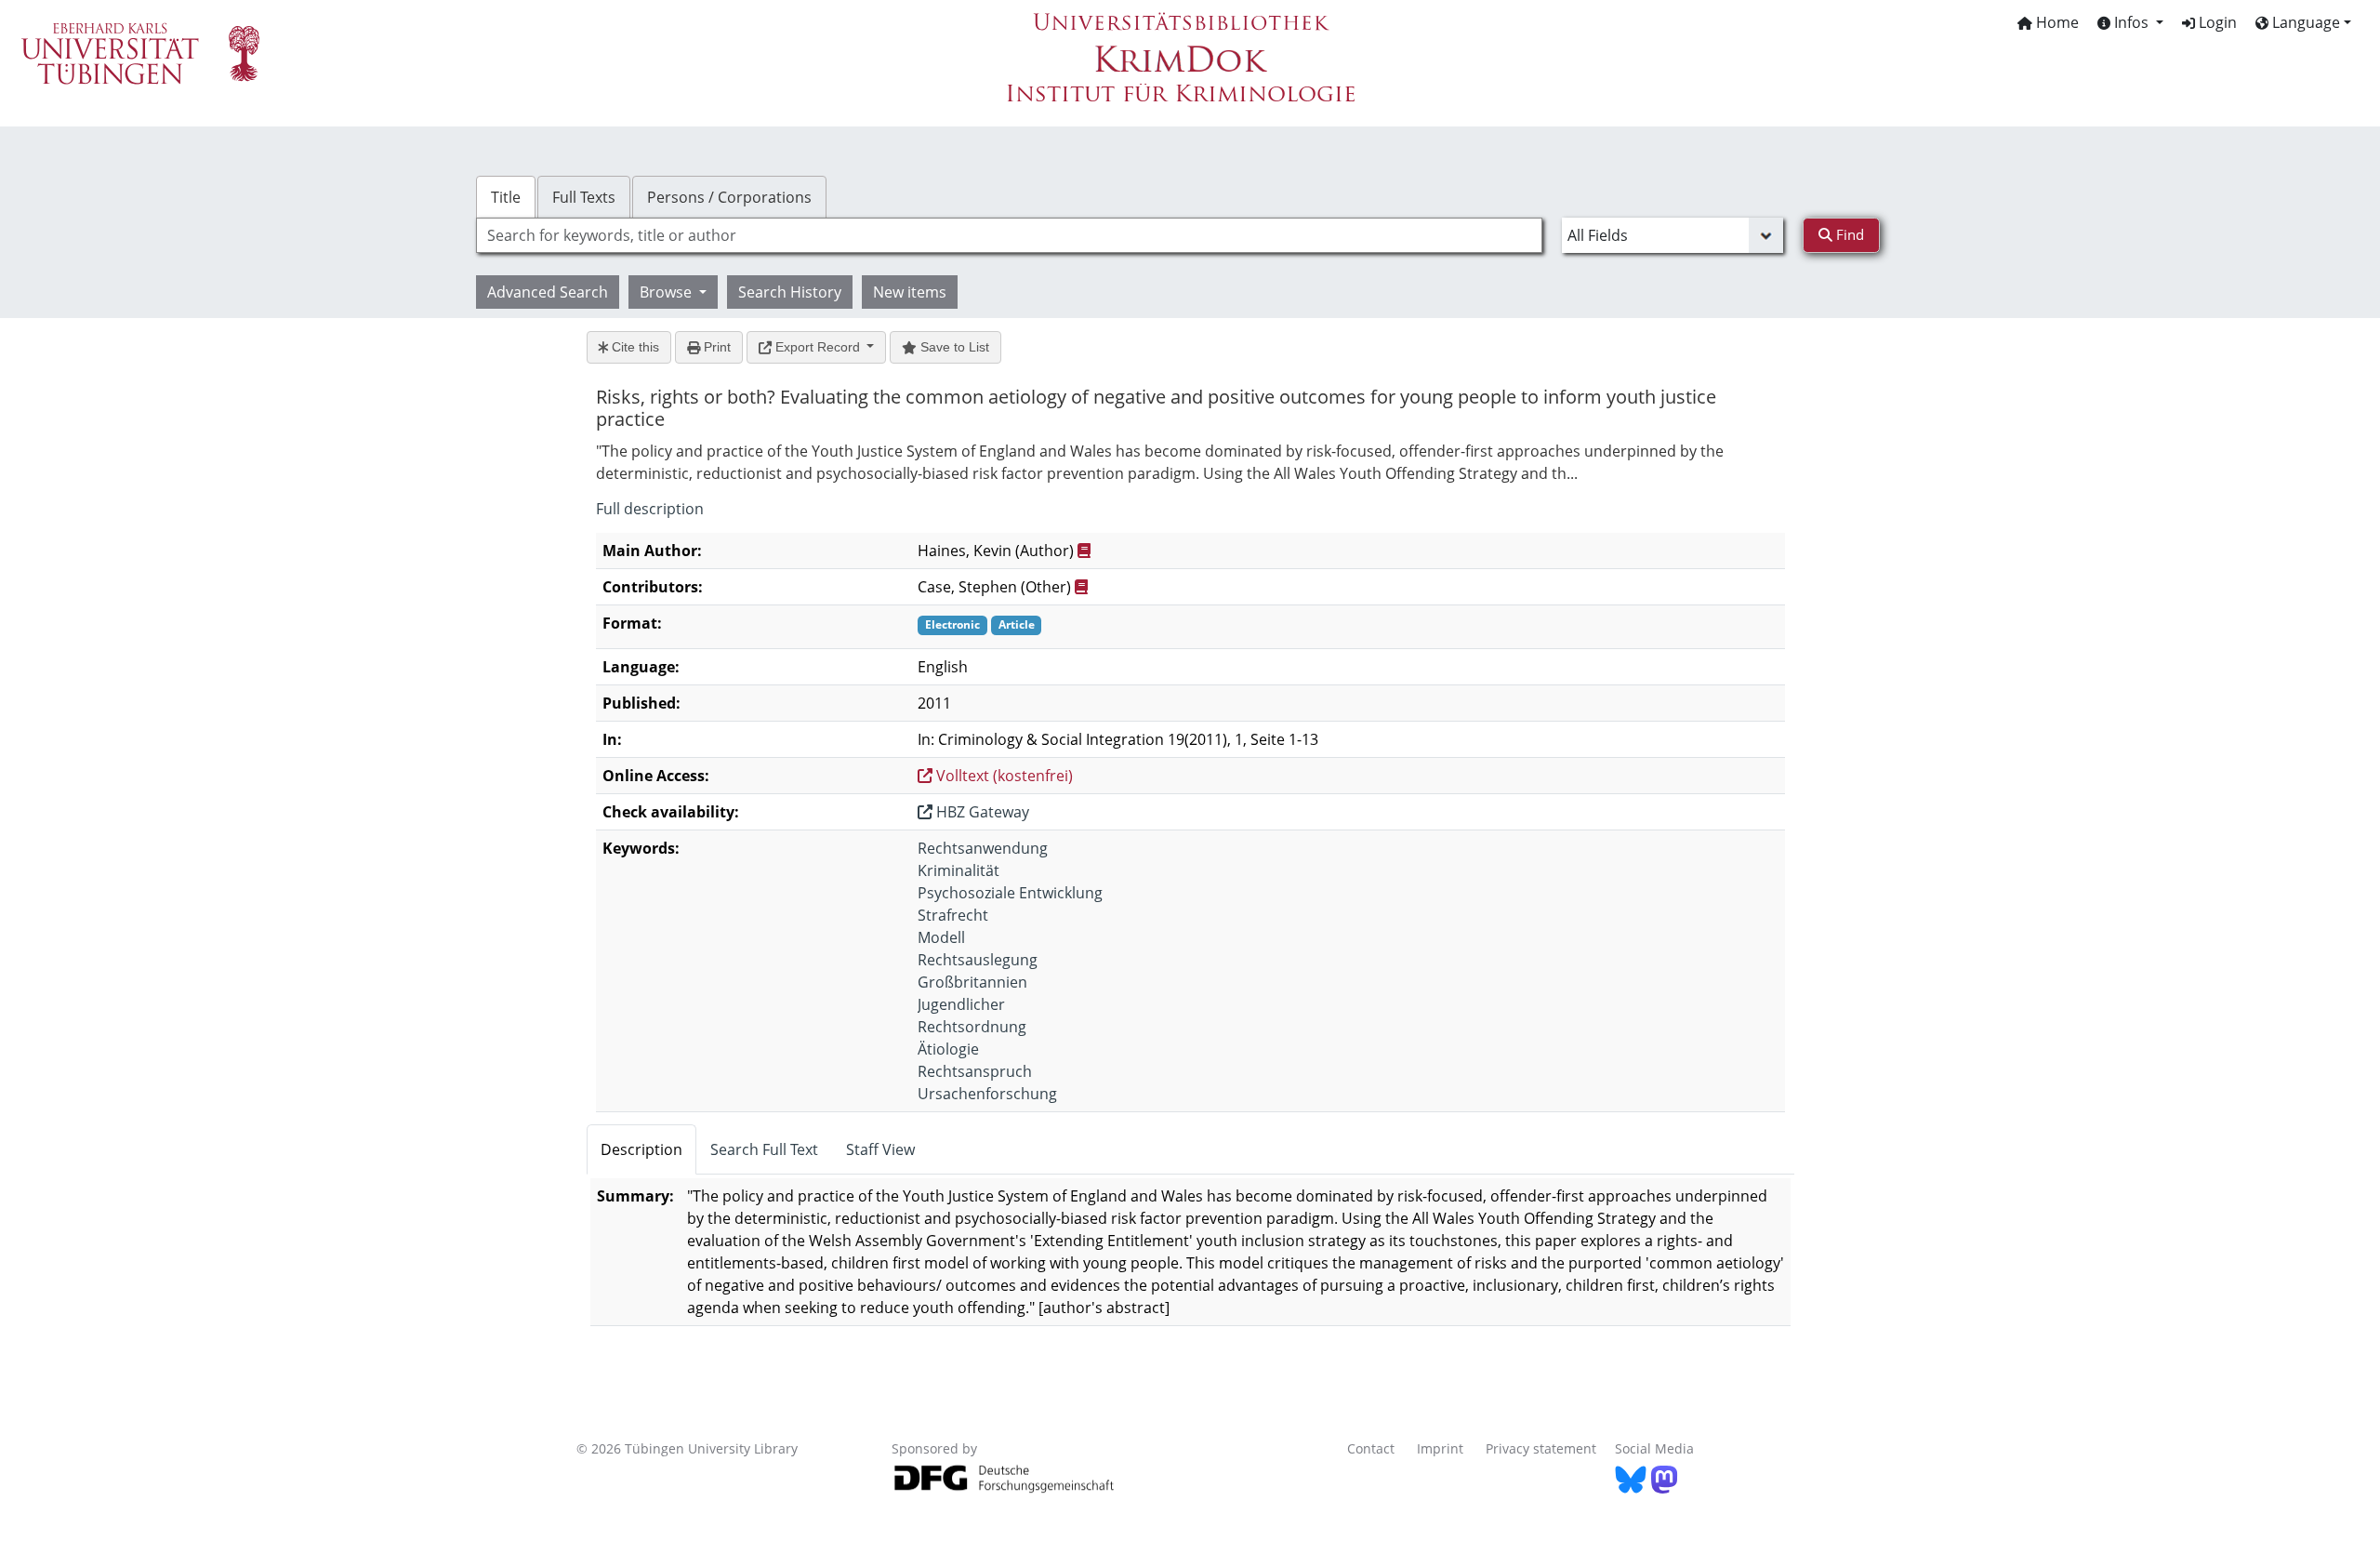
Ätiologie (948, 1049)
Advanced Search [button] (548, 292)
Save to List (953, 347)
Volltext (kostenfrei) (1003, 776)
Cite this (634, 347)
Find (1848, 234)
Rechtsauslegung (978, 960)
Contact (1371, 1448)
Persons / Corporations (729, 197)
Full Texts (584, 197)
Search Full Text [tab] (764, 1149)
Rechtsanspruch (975, 1071)
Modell (941, 937)
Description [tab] (641, 1149)
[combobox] (1009, 235)
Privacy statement (1541, 1448)
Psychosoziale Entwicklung (1010, 893)
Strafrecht (953, 915)
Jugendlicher (961, 1004)
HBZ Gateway (981, 812)
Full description (650, 509)
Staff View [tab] (880, 1149)
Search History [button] (790, 292)
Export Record (818, 347)
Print (715, 347)
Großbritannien (972, 982)
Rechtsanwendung (983, 848)
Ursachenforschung (987, 1094)
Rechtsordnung (972, 1027)
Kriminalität (959, 870)
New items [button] (910, 292)
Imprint (1440, 1448)
